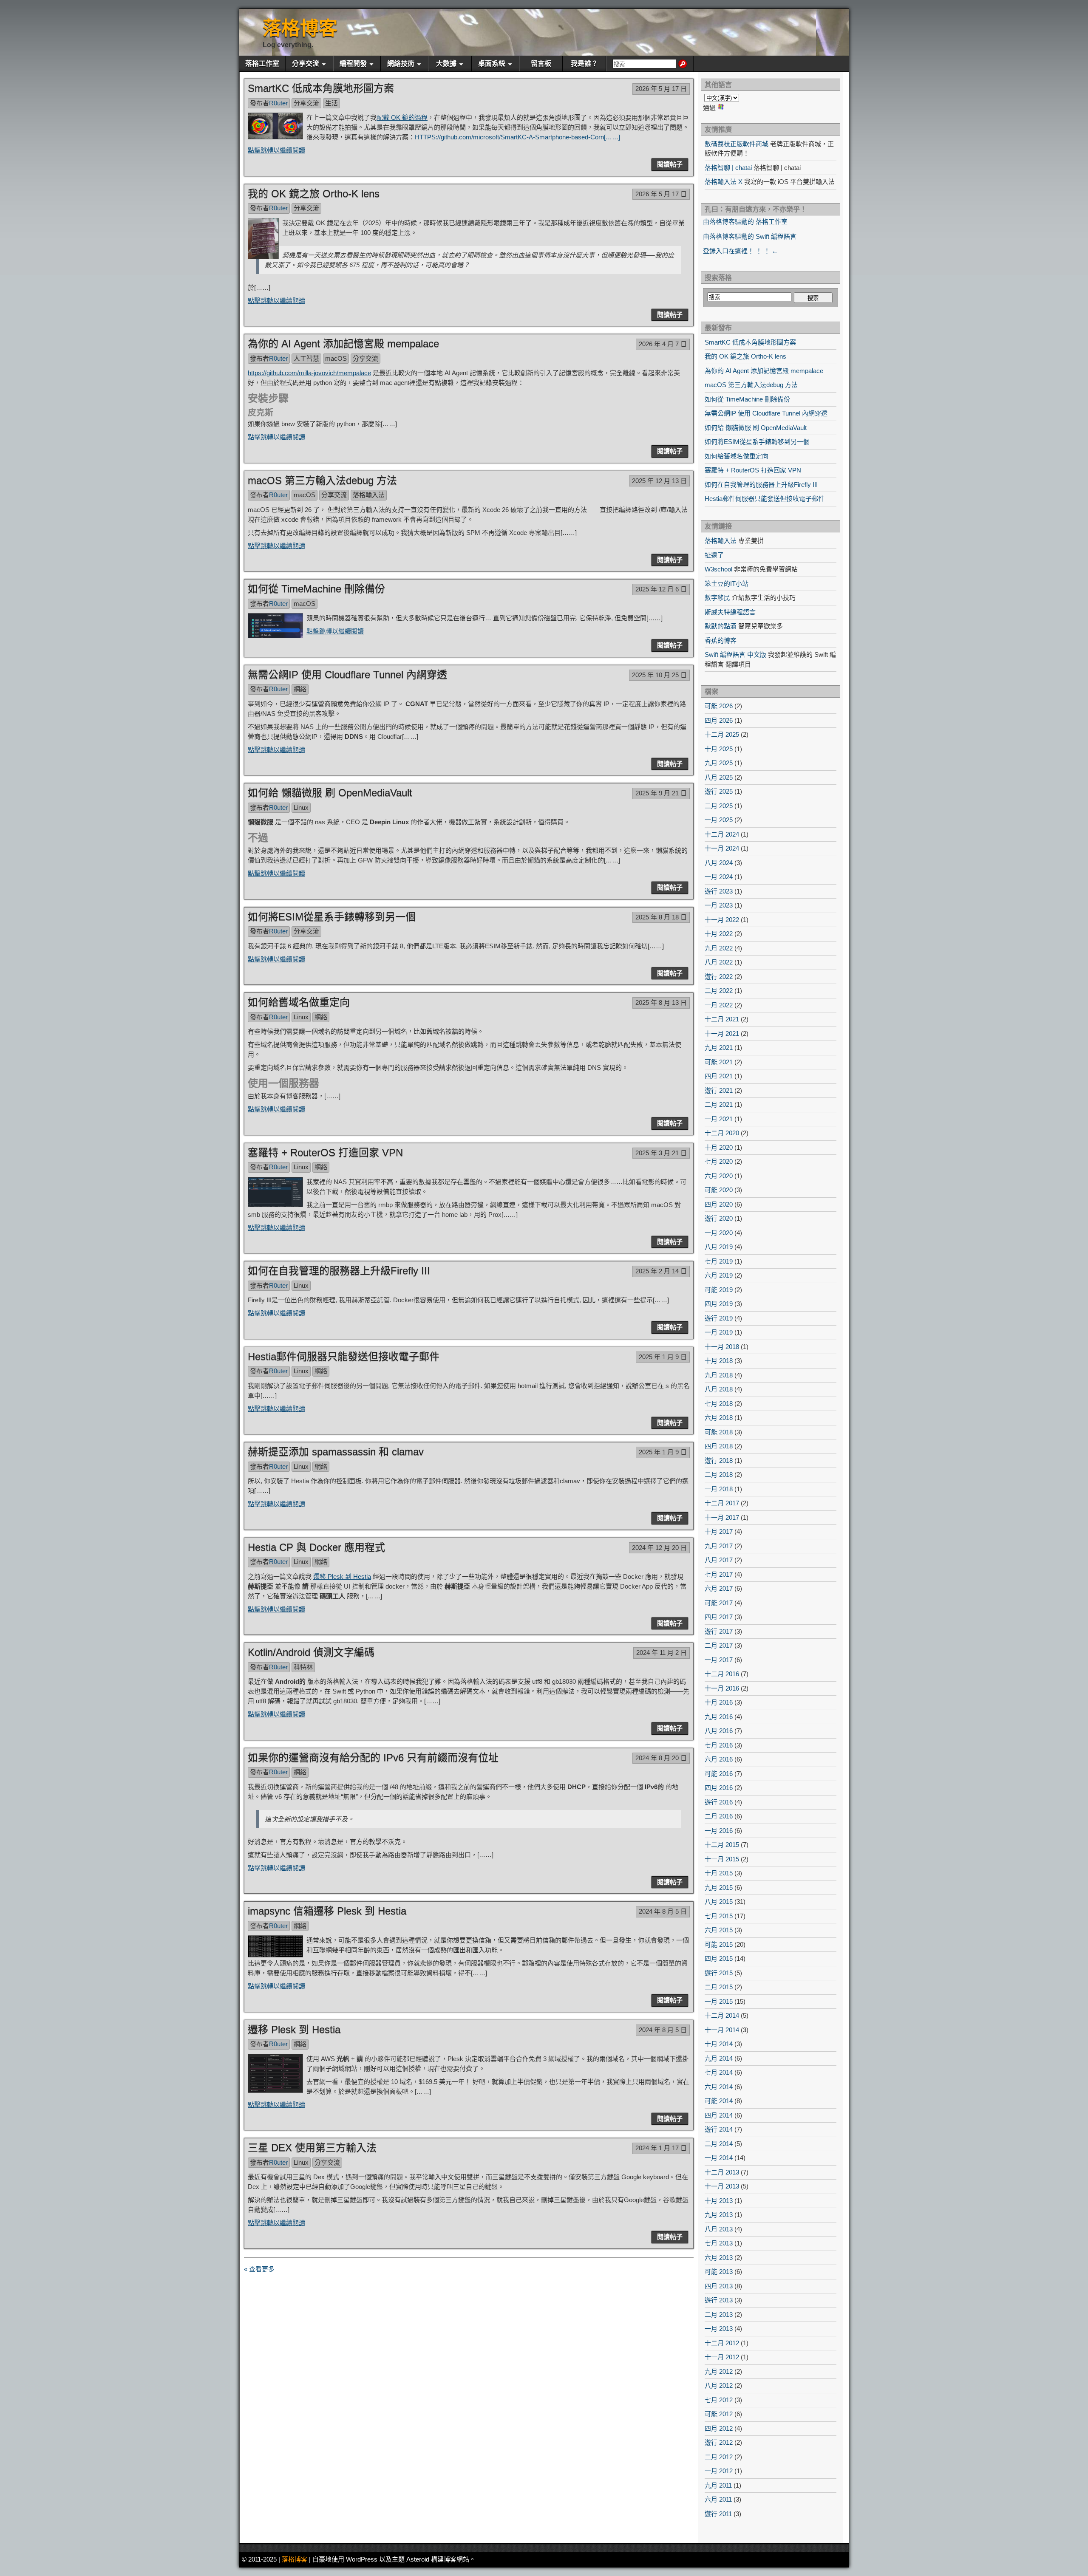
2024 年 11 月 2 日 (662, 1653)
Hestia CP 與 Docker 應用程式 (316, 1547)
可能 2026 (719, 706)
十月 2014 (719, 2044)
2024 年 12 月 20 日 (659, 1548)
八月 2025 (719, 777)
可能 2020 (719, 1190)
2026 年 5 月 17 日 (661, 89)
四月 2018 (719, 1446)
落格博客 (300, 28)
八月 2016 (719, 1731)
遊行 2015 (719, 1973)
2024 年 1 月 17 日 (661, 2148)
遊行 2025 (719, 791)
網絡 (300, 689)
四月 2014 (719, 2115)
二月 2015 (719, 1987)
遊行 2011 (718, 2514)
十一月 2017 (722, 1517)
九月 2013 (719, 2215)
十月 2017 (719, 1531)
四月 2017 (719, 1617)
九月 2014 (719, 2058)
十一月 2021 (722, 1034)
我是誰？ (584, 64)
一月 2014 (719, 2158)
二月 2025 (719, 806)
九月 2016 (719, 1717)
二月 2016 (719, 1816)
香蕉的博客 (721, 640)
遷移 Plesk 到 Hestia (342, 1576)
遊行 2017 (719, 1631)
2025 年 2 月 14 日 (661, 1271)
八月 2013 (719, 2229)
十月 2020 (719, 1147)
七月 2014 (719, 2072)
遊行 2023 (719, 891)
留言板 (541, 64)
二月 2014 (719, 2144)
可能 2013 (719, 2272)
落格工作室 (262, 64)
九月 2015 (719, 1887)
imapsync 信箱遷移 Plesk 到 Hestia (327, 1911)
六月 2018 (719, 1418)
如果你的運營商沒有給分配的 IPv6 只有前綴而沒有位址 (373, 1757)
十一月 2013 (722, 2186)
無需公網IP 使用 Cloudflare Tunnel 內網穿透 (347, 674)
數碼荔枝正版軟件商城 (737, 144)
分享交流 (306, 64)
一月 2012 (719, 2471)
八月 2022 (719, 962)
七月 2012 (719, 2400)
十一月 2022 (722, 920)
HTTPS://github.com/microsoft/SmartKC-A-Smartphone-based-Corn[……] (517, 137)
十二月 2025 (722, 734)
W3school (718, 569)
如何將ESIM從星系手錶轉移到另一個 (332, 917)
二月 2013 (719, 2314)
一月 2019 (719, 1332)
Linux (301, 807)
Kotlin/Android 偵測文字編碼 (311, 1652)
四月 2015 (719, 1958)
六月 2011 (718, 2499)
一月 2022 (719, 1005)
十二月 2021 (722, 1019)
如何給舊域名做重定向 (299, 1002)
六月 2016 (719, 1759)
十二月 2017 (722, 1503)
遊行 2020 (719, 1218)
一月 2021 (719, 1119)
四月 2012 (719, 2428)
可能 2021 (719, 1062)
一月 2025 (719, 820)
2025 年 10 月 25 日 (659, 675)
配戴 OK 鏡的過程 (402, 117)
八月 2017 (719, 1560)
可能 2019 (719, 1290)
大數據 (446, 64)
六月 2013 (719, 2258)
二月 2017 (719, 1645)
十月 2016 (719, 1702)
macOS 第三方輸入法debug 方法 (322, 480)
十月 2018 (719, 1361)
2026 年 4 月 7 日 (663, 344)
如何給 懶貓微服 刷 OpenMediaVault (330, 793)
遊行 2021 (719, 1090)
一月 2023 (719, 905)
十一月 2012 (722, 2357)
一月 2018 (719, 1489)
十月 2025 (719, 749)
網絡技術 (401, 64)
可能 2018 (719, 1432)
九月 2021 (719, 1048)
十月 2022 (719, 934)
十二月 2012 (722, 2343)
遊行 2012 (719, 2442)
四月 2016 (719, 1788)
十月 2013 (719, 2201)
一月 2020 (719, 1233)
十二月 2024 (722, 834)
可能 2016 (719, 1774)
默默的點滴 (721, 626)
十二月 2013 (722, 2172)
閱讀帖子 (670, 164)
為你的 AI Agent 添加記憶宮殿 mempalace (343, 344)
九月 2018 (719, 1375)
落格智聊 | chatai (728, 168)
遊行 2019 (719, 1318)
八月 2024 (719, 863)
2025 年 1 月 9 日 (663, 1357)
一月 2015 (719, 2001)
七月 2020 (719, 1161)
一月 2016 (719, 1831)
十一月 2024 (722, 848)
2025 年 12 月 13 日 (659, 481)
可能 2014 (719, 2101)
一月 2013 (719, 2329)
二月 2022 (719, 991)
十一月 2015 (722, 1859)
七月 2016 (719, 1745)
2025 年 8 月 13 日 (661, 1002)
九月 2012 (719, 2371)
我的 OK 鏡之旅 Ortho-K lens (314, 194)
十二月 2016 (722, 1674)
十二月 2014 (722, 2015)
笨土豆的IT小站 (727, 584)
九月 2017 (719, 1546)
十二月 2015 (722, 1845)
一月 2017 (719, 1660)
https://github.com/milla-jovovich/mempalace (309, 373)
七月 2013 (719, 2243)
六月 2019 (719, 1275)
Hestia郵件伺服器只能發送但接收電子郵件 (344, 1356)
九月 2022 (719, 948)
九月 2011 (718, 2485)
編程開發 (353, 64)
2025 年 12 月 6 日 (661, 589)
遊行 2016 (719, 1802)
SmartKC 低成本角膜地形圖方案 (321, 88)
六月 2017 (719, 1588)
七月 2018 (719, 1404)
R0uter (278, 103)
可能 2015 (719, 1944)
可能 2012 (719, 2414)
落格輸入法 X (724, 182)
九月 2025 (719, 763)
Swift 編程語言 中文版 (735, 655)
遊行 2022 (719, 977)
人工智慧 (306, 358)
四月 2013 (719, 2286)
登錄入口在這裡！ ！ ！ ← (741, 251)
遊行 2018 (719, 1460)
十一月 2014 (722, 2030)
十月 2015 (719, 1873)
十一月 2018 (722, 1347)
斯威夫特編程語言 (730, 612)
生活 (331, 103)
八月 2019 (719, 1247)
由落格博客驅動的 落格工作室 (745, 222)
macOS (336, 358)
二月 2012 (719, 2457)
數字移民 (717, 598)
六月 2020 (719, 1176)
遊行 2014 (719, 2129)
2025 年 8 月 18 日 (661, 917)
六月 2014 (719, 2087)
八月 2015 (719, 1902)
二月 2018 (719, 1475)
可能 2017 (719, 1603)
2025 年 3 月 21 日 (661, 1153)
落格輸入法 (369, 495)
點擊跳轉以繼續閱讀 (276, 150)
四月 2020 (719, 1204)
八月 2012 (719, 2385)
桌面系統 (492, 64)
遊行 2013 (719, 2300)
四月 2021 (719, 1076)
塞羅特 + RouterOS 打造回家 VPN (325, 1152)
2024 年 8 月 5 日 (663, 1911)
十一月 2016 (722, 1688)
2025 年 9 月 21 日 (661, 793)
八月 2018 (719, 1389)
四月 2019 (719, 1304)
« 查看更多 (259, 2269)
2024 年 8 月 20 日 (661, 1758)
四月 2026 (719, 720)
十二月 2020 (722, 1133)
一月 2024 (719, 877)
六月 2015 (719, 1930)
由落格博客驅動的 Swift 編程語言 (750, 236)
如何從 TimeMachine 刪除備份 (316, 589)
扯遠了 (714, 555)
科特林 (303, 1667)
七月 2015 (719, 1916)
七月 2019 (719, 1261)
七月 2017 (719, 1574)
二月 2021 (719, 1104)
